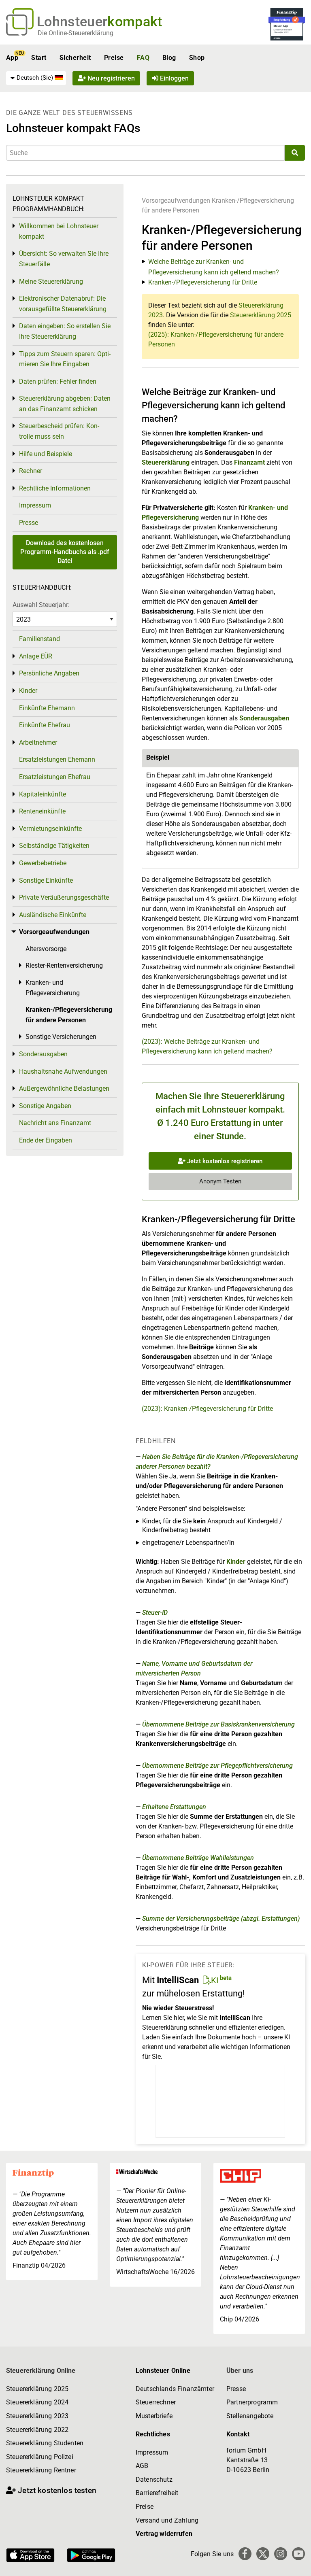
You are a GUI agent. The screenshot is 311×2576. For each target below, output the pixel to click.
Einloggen (174, 78)
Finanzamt (249, 462)
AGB (142, 2466)
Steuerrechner (156, 2402)
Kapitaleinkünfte (43, 794)
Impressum (35, 505)
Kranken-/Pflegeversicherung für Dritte (203, 282)
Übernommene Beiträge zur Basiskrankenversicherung (218, 1724)
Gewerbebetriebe (43, 863)
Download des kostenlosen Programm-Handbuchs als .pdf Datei (65, 552)
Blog (169, 58)
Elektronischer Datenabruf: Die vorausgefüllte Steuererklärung (63, 304)
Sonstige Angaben (45, 1106)
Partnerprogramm (252, 2402)
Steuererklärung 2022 (37, 2430)
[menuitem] (36, 78)
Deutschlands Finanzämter (175, 2389)
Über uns (240, 2371)
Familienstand (39, 639)
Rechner (31, 471)
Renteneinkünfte (42, 811)
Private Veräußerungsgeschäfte (64, 897)
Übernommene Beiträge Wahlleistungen (198, 1858)
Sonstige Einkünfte (46, 880)
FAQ (143, 58)
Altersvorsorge (46, 949)
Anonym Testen (220, 1181)
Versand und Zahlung (167, 2520)
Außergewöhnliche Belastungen (64, 1088)
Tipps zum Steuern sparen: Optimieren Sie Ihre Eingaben (65, 359)
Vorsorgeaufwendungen (176, 201)
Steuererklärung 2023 (37, 2416)
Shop (197, 58)
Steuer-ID (155, 1613)
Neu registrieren (110, 78)
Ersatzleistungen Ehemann (57, 759)
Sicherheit (75, 58)
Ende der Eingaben (46, 1140)
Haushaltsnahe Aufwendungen (63, 1071)
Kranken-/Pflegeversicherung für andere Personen (69, 1015)
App (12, 58)
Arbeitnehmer (38, 742)
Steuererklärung (166, 462)
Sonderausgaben (264, 718)
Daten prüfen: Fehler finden (58, 381)
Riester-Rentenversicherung (64, 965)
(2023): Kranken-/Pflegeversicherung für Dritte (207, 1409)
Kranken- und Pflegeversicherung (53, 988)
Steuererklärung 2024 (37, 2402)
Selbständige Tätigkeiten (54, 846)
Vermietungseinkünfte (50, 829)
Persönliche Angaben (49, 673)
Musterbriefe (154, 2416)
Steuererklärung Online (41, 2371)
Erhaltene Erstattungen (174, 1807)
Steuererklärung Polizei (40, 2457)
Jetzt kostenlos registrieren (224, 1161)
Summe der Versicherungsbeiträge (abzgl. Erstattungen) (221, 1919)
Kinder (236, 1562)
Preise (114, 58)
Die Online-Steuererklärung (76, 33)
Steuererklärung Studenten (45, 2443)
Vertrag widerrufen (164, 2534)
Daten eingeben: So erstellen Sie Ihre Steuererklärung (65, 331)
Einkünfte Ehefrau (45, 725)
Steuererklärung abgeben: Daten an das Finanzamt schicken (65, 404)
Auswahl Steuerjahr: (41, 605)
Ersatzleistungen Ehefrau (55, 777)
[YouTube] (298, 2554)
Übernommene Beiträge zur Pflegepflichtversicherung (217, 1766)
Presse (29, 523)
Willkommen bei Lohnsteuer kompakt (59, 231)
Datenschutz (154, 2479)
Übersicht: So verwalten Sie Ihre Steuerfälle (64, 259)
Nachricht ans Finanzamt (55, 1123)
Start (39, 58)
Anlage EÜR (36, 656)
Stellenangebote (250, 2416)
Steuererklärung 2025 (261, 315)
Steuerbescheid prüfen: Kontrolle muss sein (59, 431)
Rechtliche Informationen (55, 488)
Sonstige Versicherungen (61, 1037)
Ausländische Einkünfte (53, 915)
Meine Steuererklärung (51, 281)
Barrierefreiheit (157, 2493)
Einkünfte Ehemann (47, 708)
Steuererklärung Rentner (41, 2470)
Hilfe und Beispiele (46, 454)
